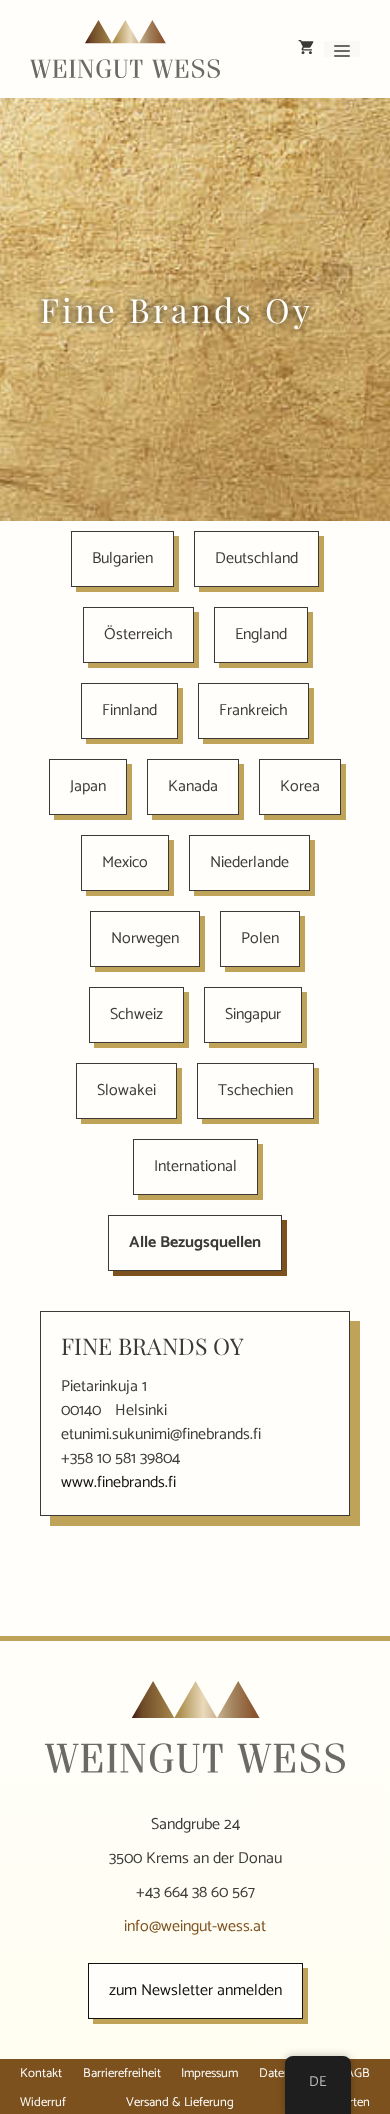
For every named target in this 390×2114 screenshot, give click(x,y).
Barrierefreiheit (122, 2073)
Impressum (209, 2073)
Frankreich (253, 710)
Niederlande (249, 862)
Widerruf (43, 2102)
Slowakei (126, 1090)
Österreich (138, 634)
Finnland (129, 710)
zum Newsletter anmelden (195, 1990)
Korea (300, 786)
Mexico (125, 862)
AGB (358, 2073)
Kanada (193, 786)
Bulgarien (122, 558)
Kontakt (41, 2073)
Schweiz (136, 1014)
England (261, 634)
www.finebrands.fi (118, 1482)
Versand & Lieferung (180, 2102)
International (195, 1166)
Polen (260, 938)
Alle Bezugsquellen (195, 1242)
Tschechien (255, 1090)
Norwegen (145, 938)
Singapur (253, 1014)
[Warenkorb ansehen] (306, 49)
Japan (88, 786)
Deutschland (256, 558)
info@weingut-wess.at (195, 1926)
